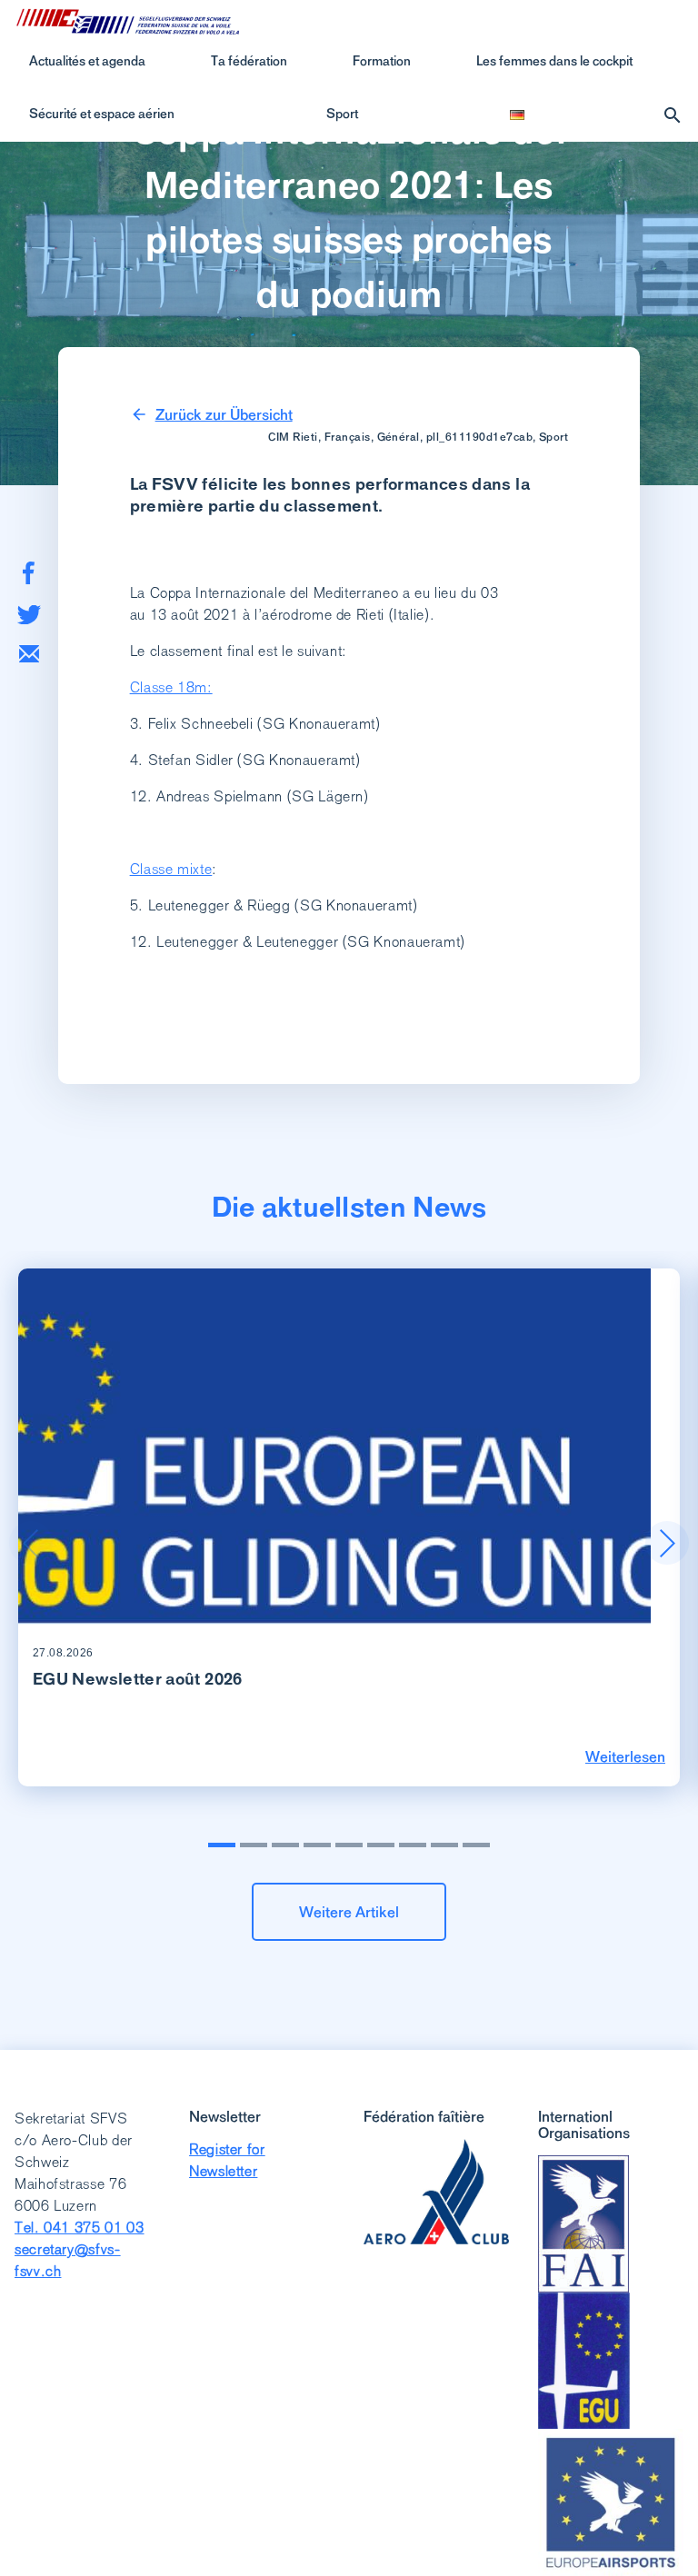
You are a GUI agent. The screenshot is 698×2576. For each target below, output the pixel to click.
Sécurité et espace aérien (102, 114)
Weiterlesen (625, 1756)
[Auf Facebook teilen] (29, 573)
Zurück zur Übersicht (224, 414)
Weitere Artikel (349, 1912)
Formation (382, 61)
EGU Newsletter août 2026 (138, 1679)
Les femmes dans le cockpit (554, 61)
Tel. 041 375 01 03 (80, 2228)
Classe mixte (171, 869)
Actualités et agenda (87, 61)
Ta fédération (249, 61)
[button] (667, 1543)
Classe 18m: (171, 687)
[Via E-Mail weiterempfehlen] (29, 654)
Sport (342, 114)
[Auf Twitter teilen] (29, 615)
